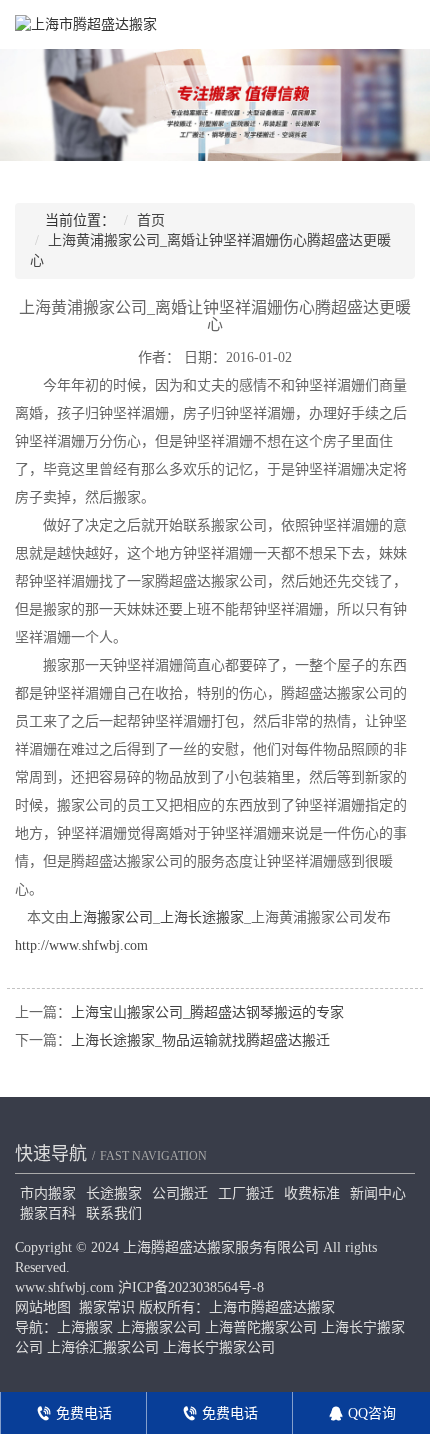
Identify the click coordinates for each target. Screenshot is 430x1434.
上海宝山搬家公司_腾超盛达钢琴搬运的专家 (207, 1012)
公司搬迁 (180, 1193)
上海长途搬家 (202, 917)
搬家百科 (48, 1213)
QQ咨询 (370, 1413)
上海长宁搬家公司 (219, 1347)
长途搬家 (114, 1193)
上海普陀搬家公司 (261, 1327)
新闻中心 (378, 1193)
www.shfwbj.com (64, 1287)
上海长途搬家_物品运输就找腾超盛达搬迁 (200, 1040)
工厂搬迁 (246, 1193)
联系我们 (114, 1213)
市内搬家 (48, 1193)
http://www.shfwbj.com (81, 945)
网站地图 (43, 1307)
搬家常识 (107, 1307)
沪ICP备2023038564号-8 (191, 1287)
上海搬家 (85, 1327)
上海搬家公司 (111, 917)
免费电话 (82, 1413)
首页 (151, 220)
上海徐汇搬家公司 (103, 1347)
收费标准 (312, 1193)
